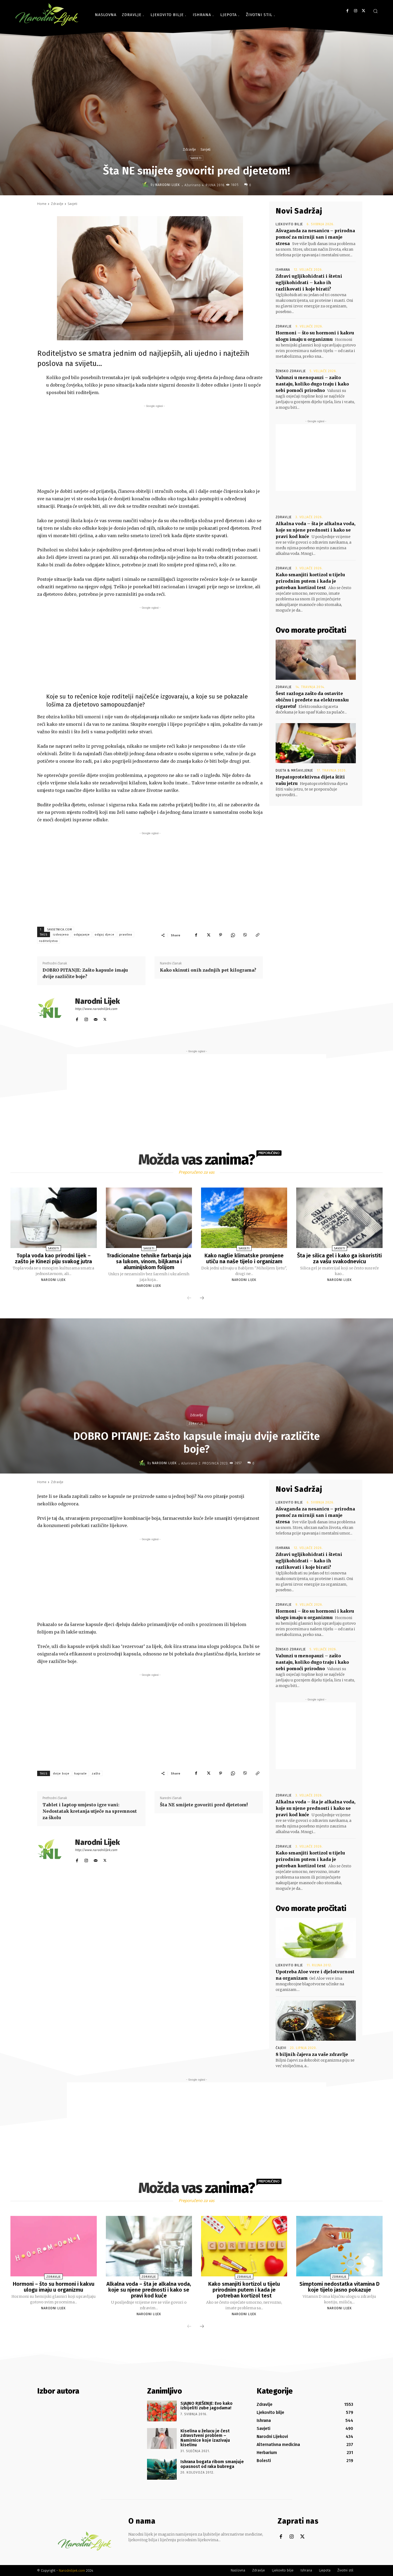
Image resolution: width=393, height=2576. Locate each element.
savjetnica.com (60, 930)
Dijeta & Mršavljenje (294, 770)
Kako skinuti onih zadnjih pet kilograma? (208, 970)
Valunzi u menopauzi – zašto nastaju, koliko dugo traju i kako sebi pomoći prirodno (312, 384)
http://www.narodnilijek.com (96, 1009)
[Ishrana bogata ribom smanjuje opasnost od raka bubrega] (162, 2469)
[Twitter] (363, 11)
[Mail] (96, 1018)
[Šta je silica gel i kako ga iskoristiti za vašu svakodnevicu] (339, 1218)
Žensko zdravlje (291, 371)
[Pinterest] (221, 935)
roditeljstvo (49, 941)
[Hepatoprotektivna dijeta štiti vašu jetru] (316, 743)
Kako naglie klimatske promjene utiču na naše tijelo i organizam (244, 1258)
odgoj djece (105, 935)
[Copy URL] (257, 935)
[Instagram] (355, 11)
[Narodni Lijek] (146, 185)
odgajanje (82, 935)
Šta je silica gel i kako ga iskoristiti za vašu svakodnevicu (339, 1258)
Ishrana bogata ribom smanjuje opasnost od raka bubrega (212, 2464)
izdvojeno (61, 935)
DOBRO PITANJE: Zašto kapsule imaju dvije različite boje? (85, 973)
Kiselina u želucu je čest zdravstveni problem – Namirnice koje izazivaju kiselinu (205, 2438)
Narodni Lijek (168, 185)
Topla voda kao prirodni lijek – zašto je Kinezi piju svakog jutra (53, 1258)
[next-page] (202, 1298)
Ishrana (283, 270)
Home (42, 204)
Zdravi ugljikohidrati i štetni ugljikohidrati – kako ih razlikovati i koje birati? (309, 283)
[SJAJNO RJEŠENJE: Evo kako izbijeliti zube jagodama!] (162, 2411)
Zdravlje (189, 149)
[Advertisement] (155, 446)
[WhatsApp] (233, 935)
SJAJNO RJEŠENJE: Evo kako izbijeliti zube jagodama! (207, 2406)
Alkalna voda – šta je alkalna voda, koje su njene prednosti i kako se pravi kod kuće (315, 530)
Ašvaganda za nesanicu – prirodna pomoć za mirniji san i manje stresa (315, 237)
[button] (375, 11)
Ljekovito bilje (289, 224)
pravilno (126, 935)
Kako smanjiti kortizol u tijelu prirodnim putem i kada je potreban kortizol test (310, 581)
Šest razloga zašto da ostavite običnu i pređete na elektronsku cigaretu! (312, 700)
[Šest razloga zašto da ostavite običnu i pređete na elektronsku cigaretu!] (316, 660)
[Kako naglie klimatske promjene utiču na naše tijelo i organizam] (244, 1218)
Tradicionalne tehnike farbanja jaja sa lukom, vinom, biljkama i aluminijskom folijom (149, 1261)
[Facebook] (347, 11)
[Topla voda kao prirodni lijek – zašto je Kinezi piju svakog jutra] (53, 1218)
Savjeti (205, 149)
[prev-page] (189, 1298)
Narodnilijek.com (72, 2571)
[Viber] (245, 935)
